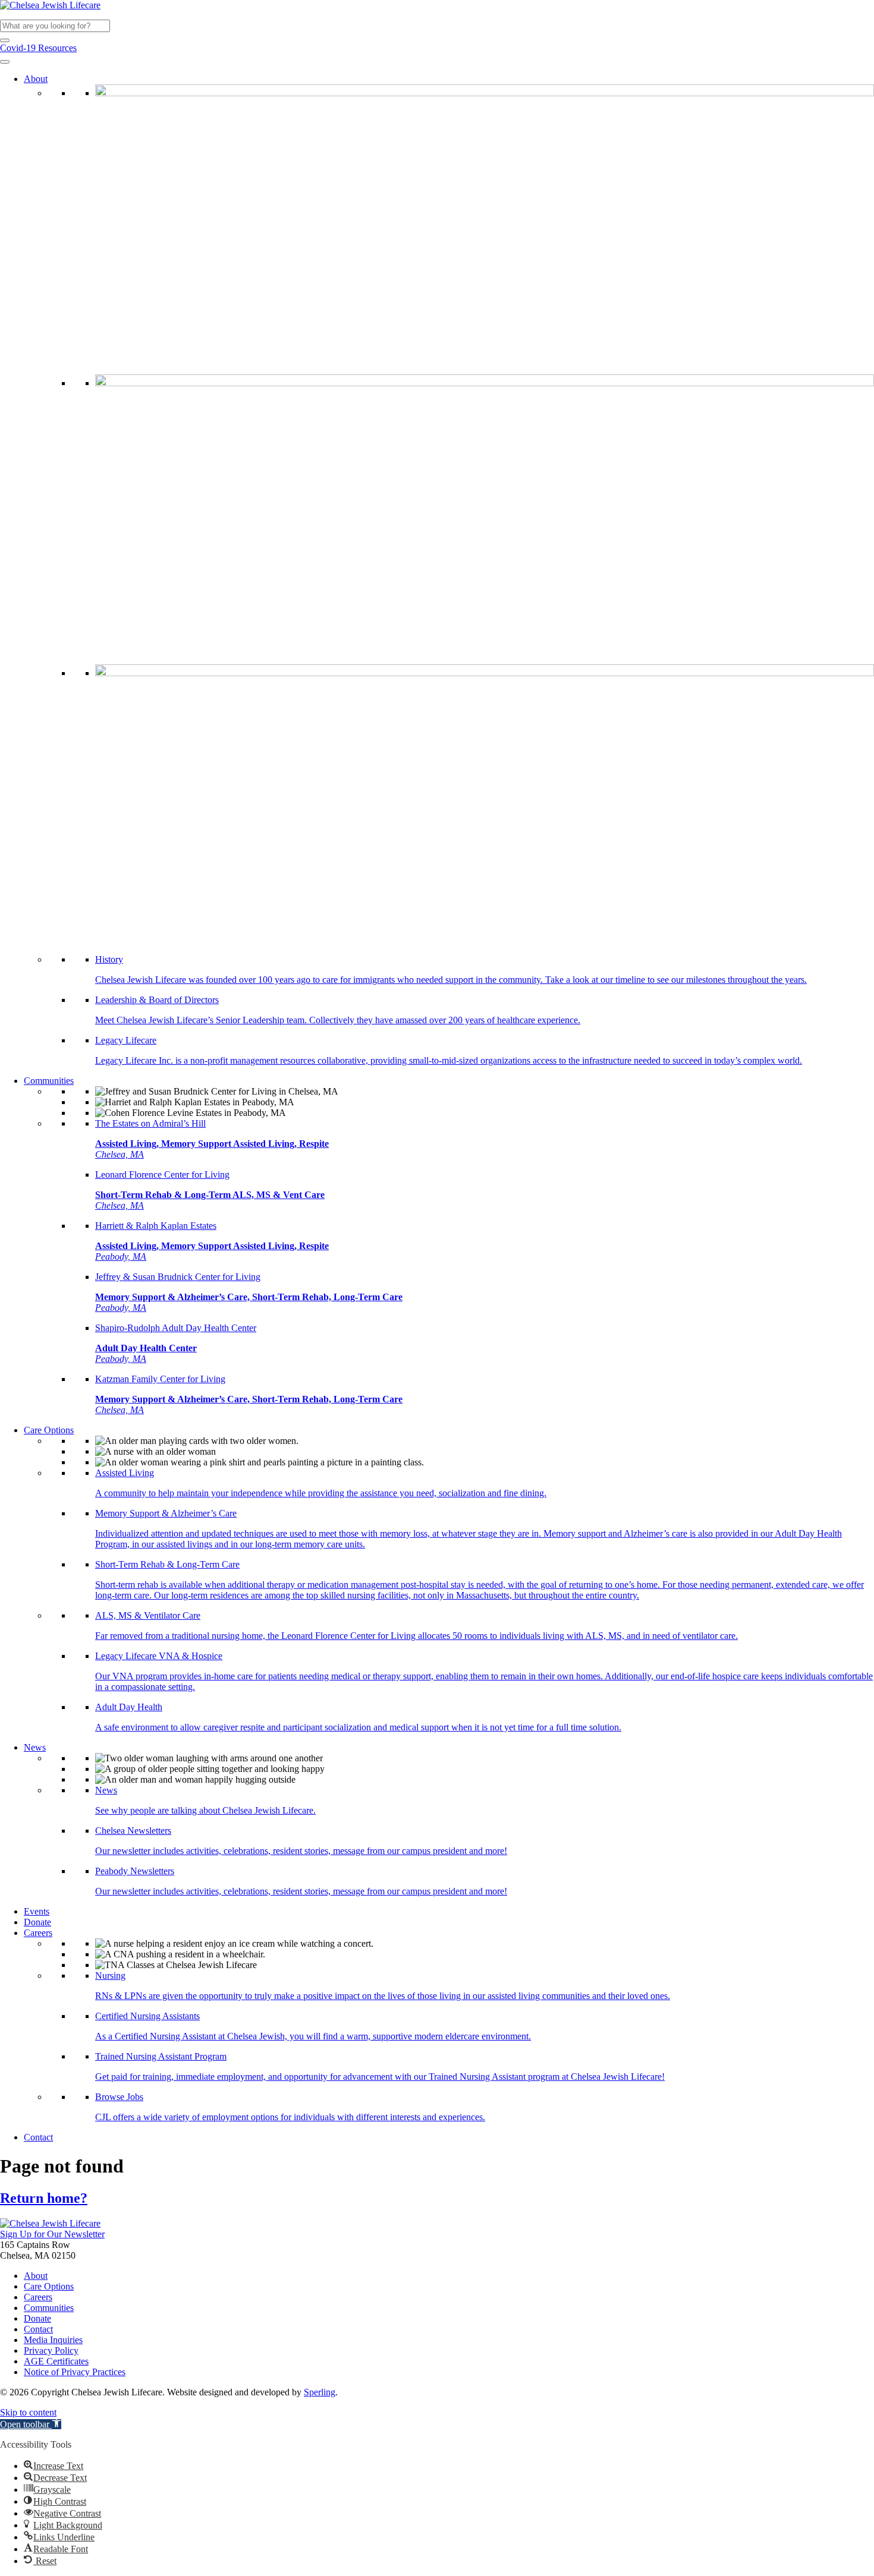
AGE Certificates (56, 2361)
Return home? (44, 2198)
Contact (38, 2137)
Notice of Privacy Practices (75, 2372)
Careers (38, 1933)
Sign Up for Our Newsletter (52, 2234)
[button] (5, 40)
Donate (37, 1922)
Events (37, 1911)
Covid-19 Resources (38, 48)
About (36, 79)
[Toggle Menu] (5, 62)
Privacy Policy (51, 2350)
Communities (49, 1081)
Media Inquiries (53, 2340)
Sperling (320, 2392)
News (35, 1747)
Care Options (49, 1430)
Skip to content (28, 2412)
